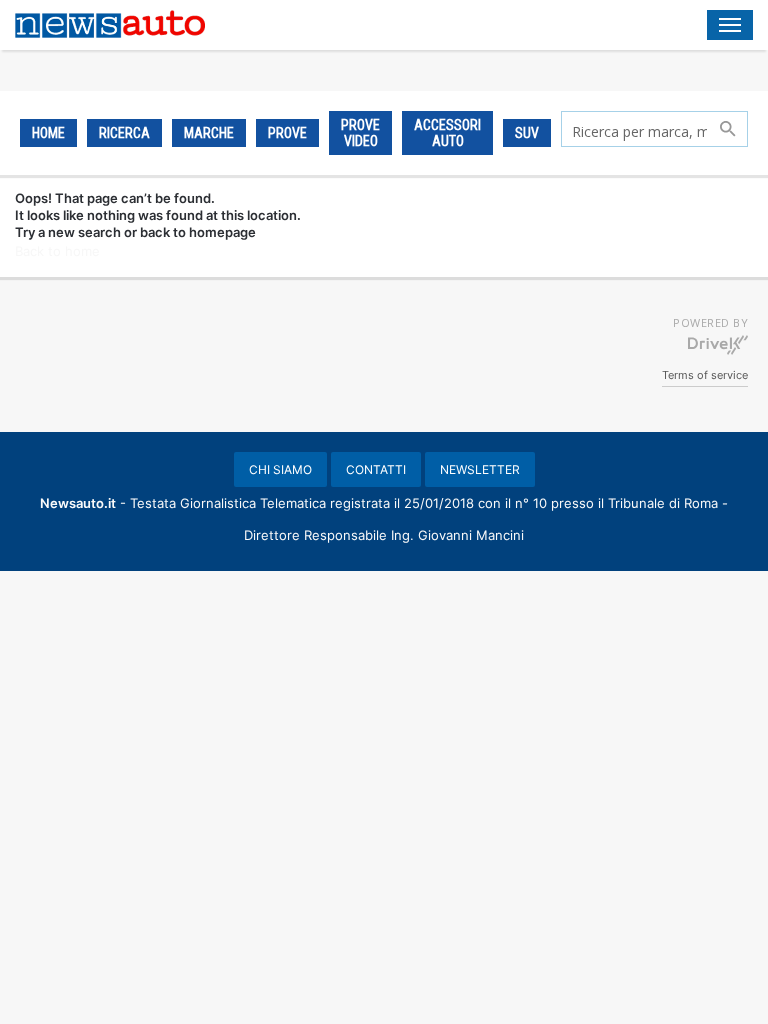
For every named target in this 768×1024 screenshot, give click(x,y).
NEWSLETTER (480, 469)
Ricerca (124, 133)
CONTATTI (376, 469)
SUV (527, 133)
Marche (209, 133)
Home (48, 133)
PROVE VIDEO (360, 133)
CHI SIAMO (280, 469)
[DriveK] (718, 344)
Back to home (57, 251)
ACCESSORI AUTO (447, 133)
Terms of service (705, 375)
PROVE (287, 133)
